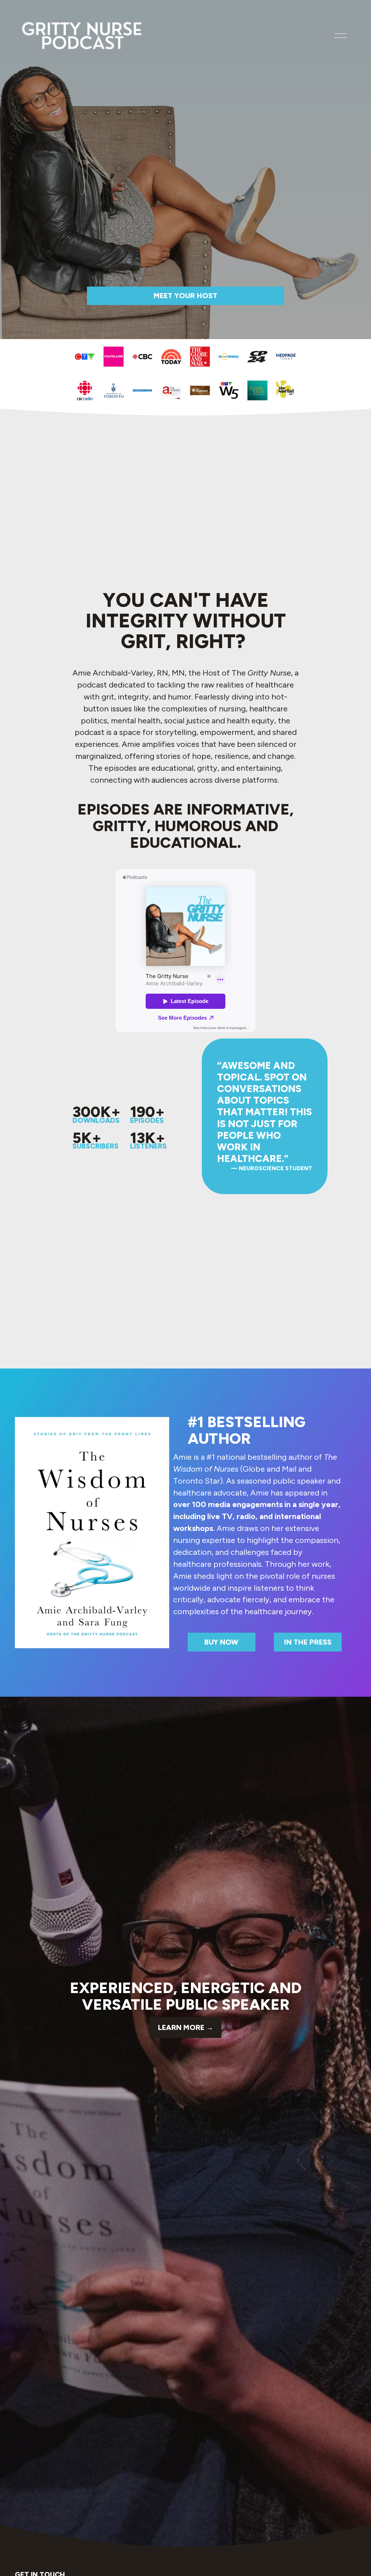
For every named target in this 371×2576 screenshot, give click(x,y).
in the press (308, 1642)
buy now (221, 1642)
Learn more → (186, 2027)
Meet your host (185, 296)
